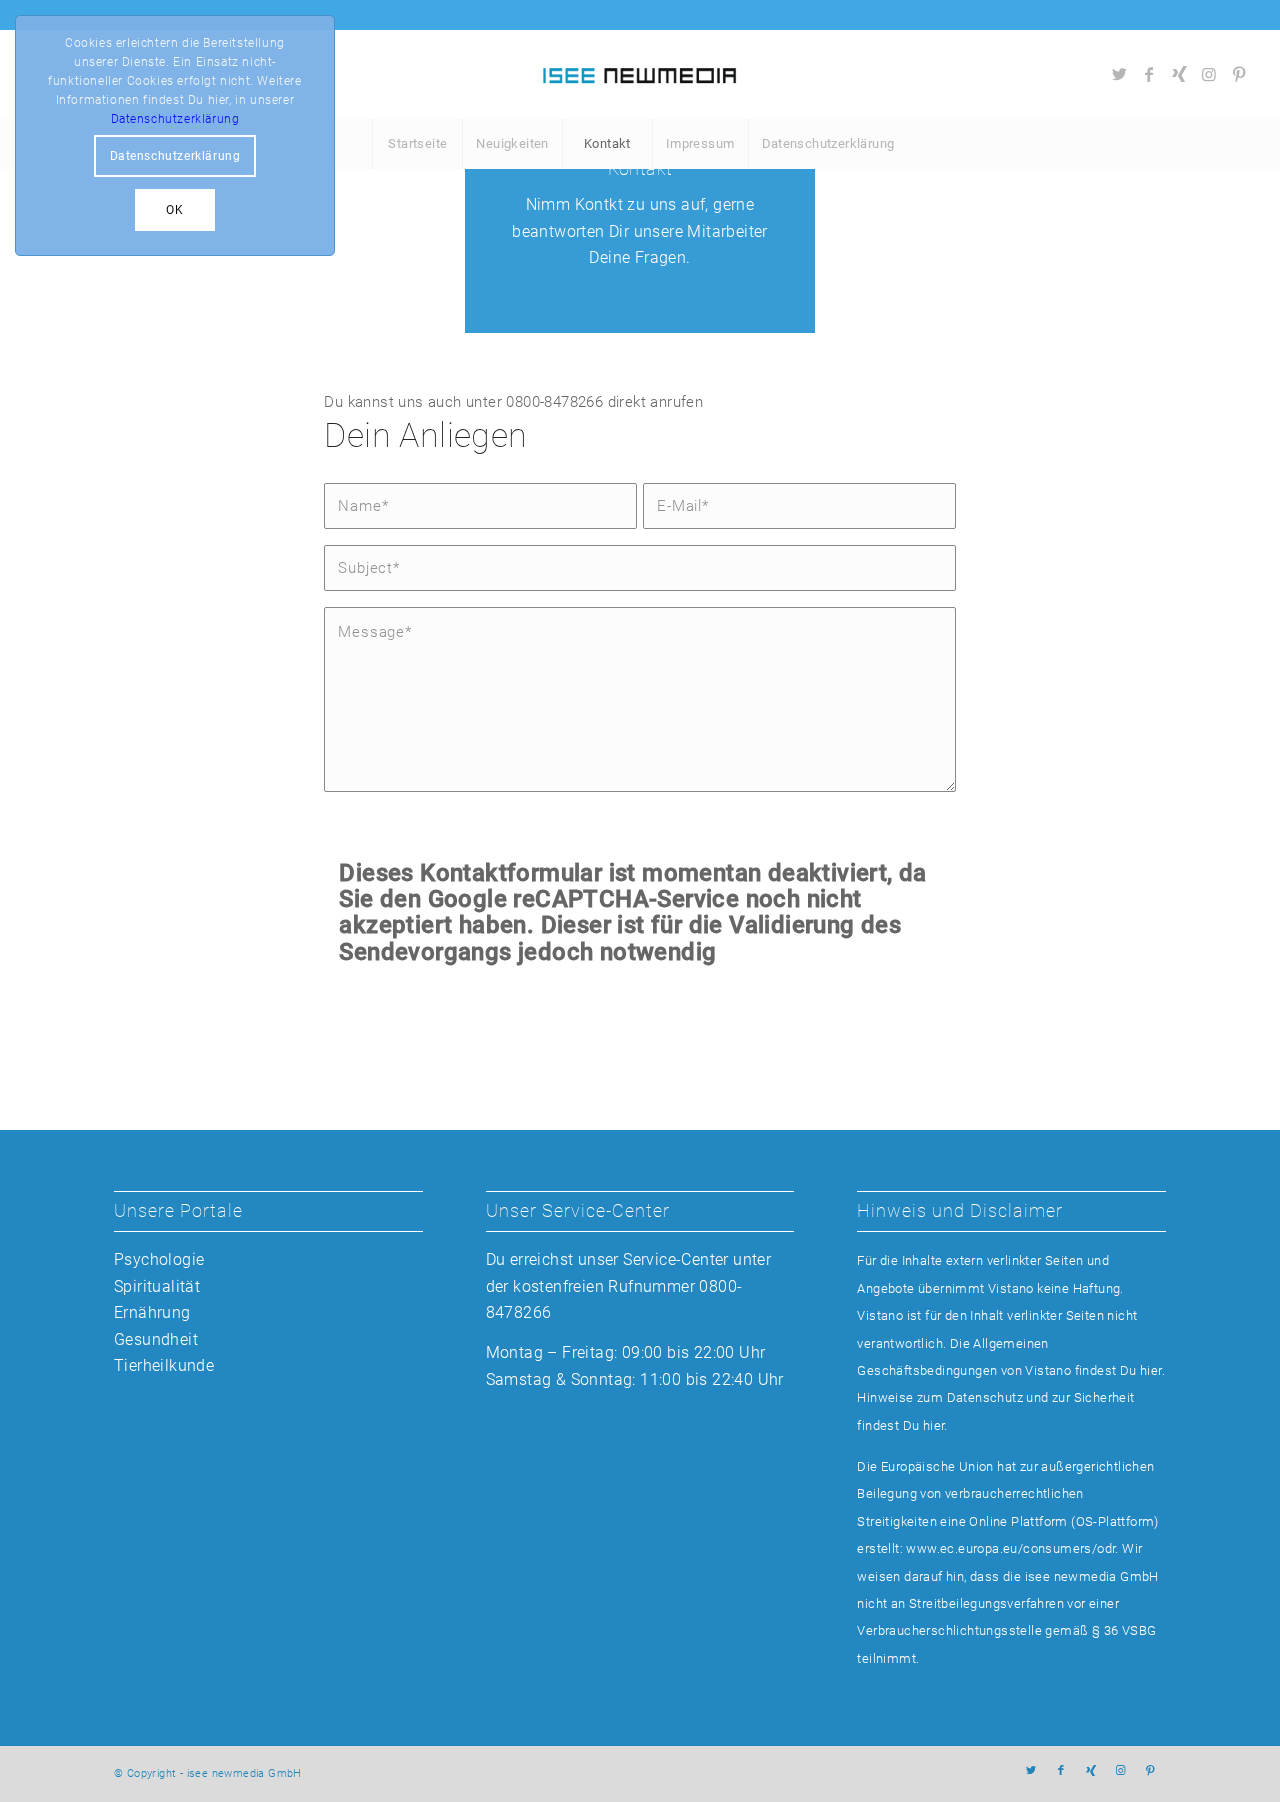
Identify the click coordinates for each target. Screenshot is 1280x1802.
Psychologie (159, 1259)
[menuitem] (417, 144)
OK (174, 210)
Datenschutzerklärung (175, 119)
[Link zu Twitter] (1119, 74)
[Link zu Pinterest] (1239, 74)
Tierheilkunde (164, 1365)
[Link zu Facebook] (1149, 74)
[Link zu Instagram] (1209, 74)
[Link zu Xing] (1179, 74)
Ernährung (152, 1312)
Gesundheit (156, 1339)
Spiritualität (157, 1286)
